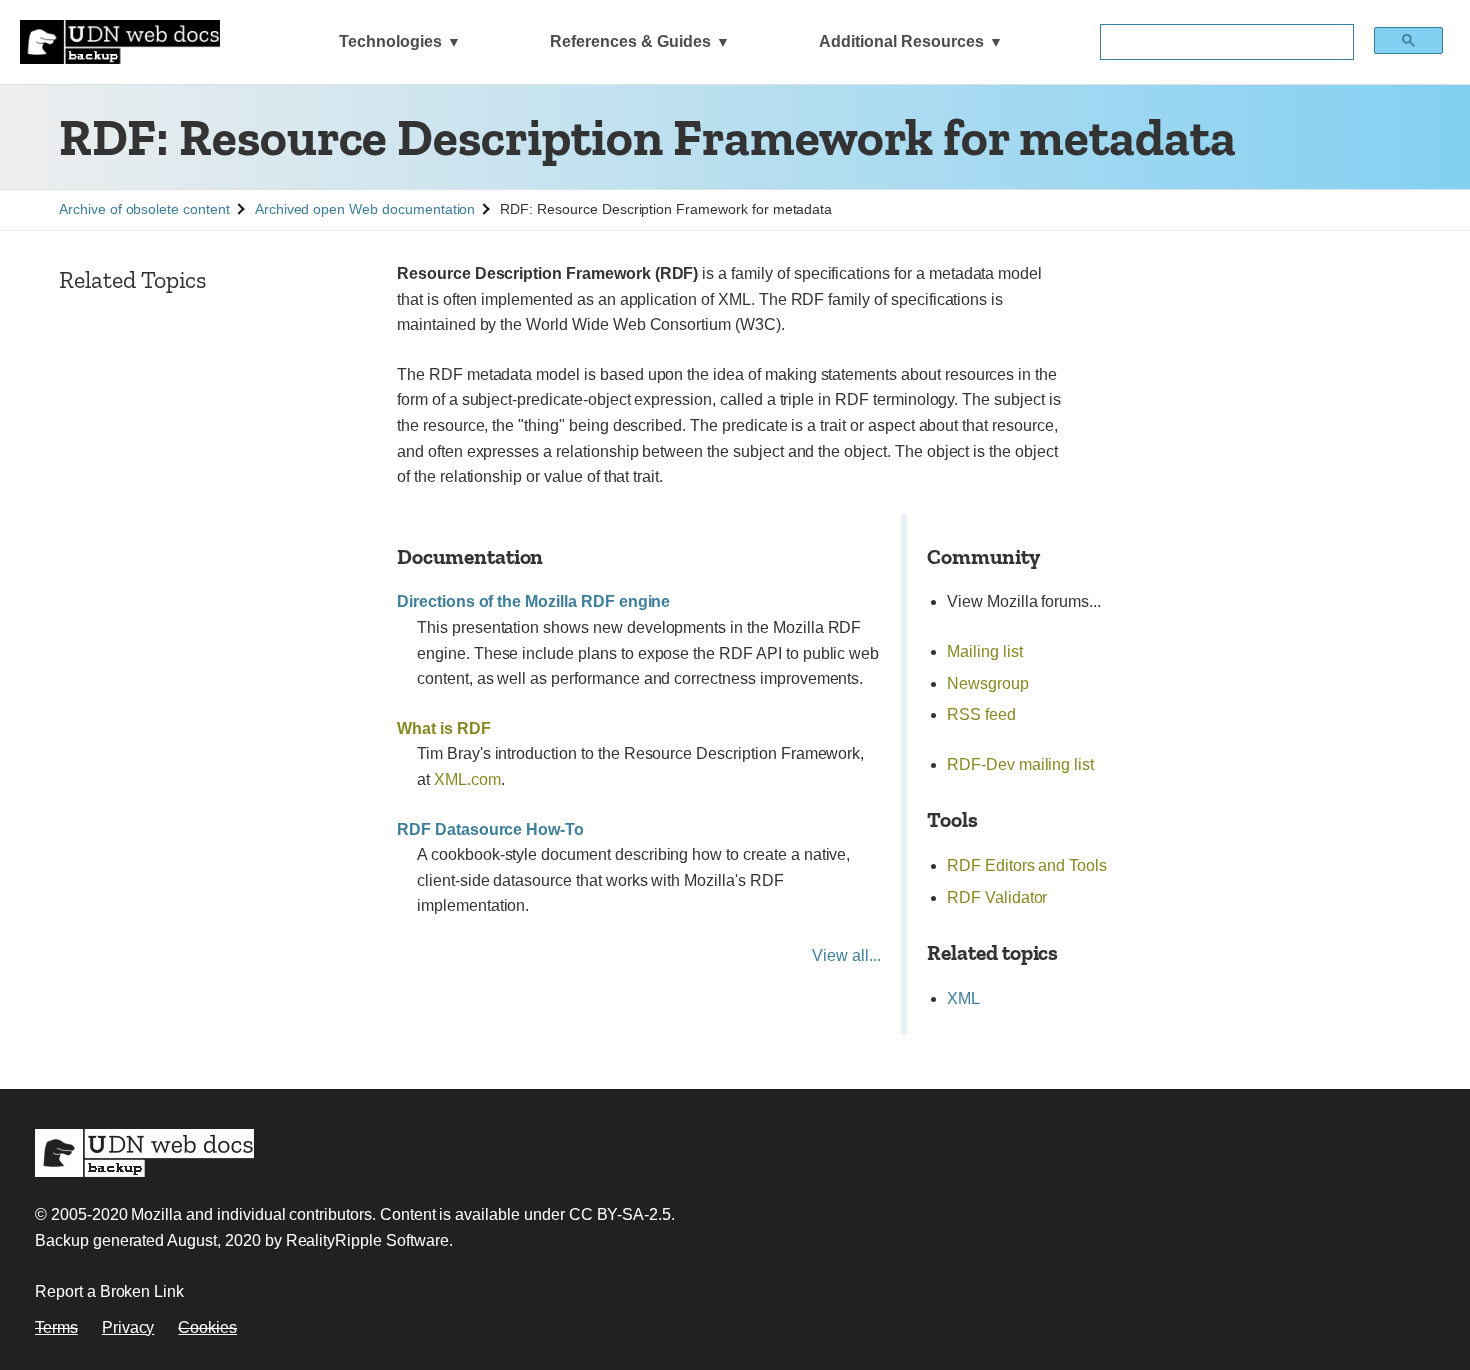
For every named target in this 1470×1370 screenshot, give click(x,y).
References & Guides (630, 41)
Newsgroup (988, 683)
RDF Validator (997, 897)
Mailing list (984, 651)
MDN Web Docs (144, 1153)
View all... (846, 955)
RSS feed (981, 714)
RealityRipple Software (367, 1240)
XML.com (467, 779)
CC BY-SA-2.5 (620, 1214)
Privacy (128, 1327)
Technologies (390, 41)
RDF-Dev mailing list (1020, 764)
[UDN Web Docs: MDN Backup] (120, 42)
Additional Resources (901, 41)
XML (963, 998)
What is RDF (444, 728)
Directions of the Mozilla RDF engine (533, 601)
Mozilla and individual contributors (251, 1214)
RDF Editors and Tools (1027, 865)
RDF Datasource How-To (490, 829)
